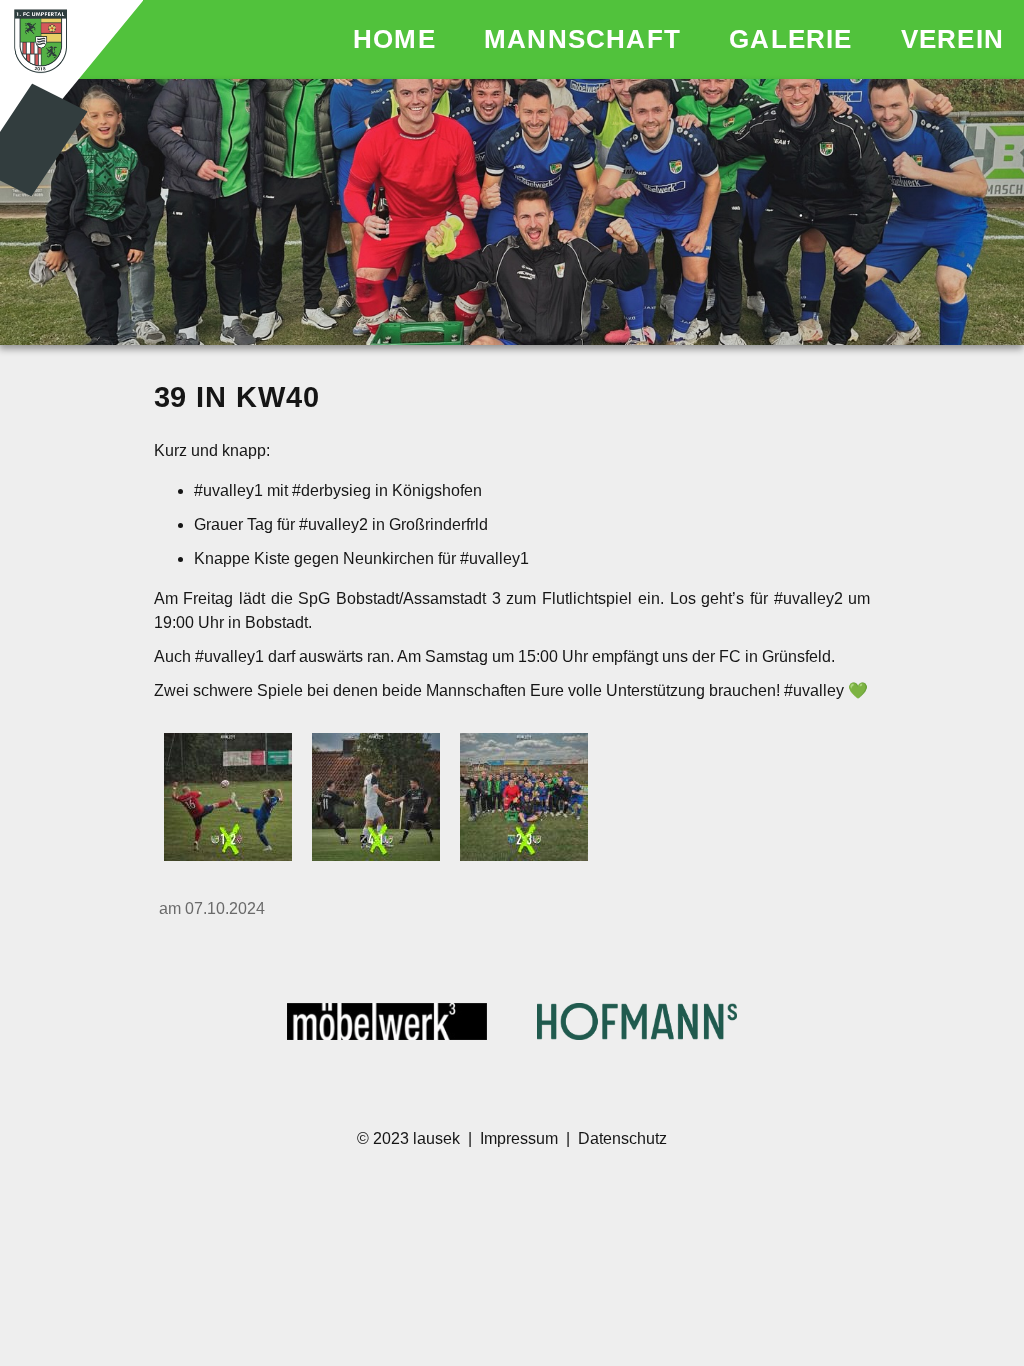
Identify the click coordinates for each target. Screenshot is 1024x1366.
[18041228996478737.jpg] (524, 799)
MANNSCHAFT (586, 39)
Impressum (519, 1138)
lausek (438, 1138)
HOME (398, 39)
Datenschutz (622, 1138)
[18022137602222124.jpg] (376, 799)
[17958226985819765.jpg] (228, 799)
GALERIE (795, 39)
